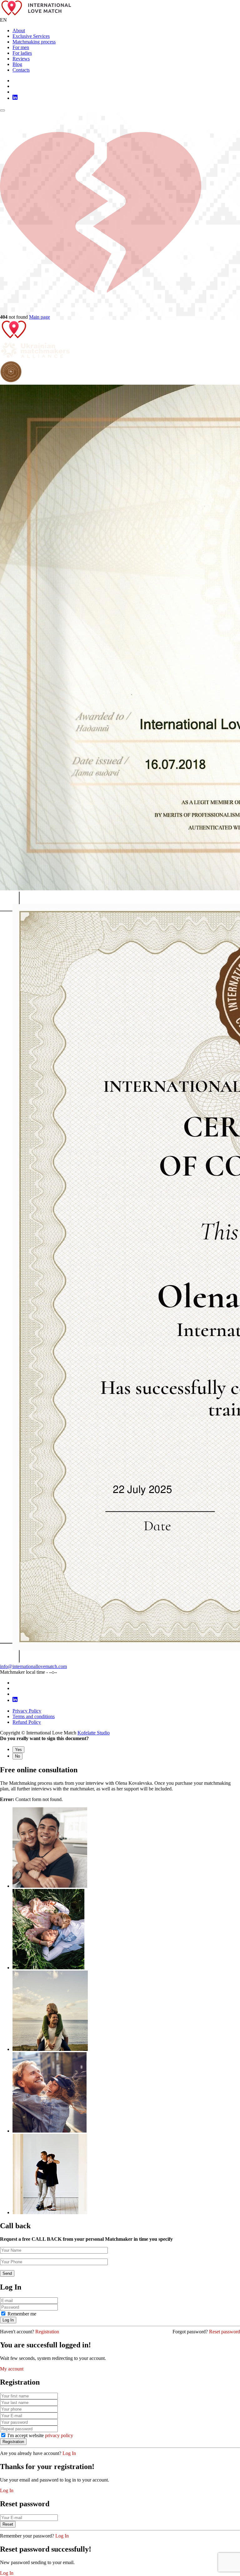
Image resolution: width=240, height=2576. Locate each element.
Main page (40, 317)
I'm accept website (40, 2435)
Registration (47, 2332)
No (17, 1756)
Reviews (21, 59)
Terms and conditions (34, 1716)
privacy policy (59, 2435)
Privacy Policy (27, 1711)
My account (12, 2369)
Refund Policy (27, 1722)
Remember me (22, 2314)
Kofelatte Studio (94, 1733)
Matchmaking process (34, 42)
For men (21, 47)
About (19, 30)
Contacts (21, 70)
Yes (18, 1750)
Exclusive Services (31, 36)
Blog (17, 64)
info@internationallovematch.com (33, 1666)
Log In (69, 2453)
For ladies (22, 53)
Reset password (225, 2332)
